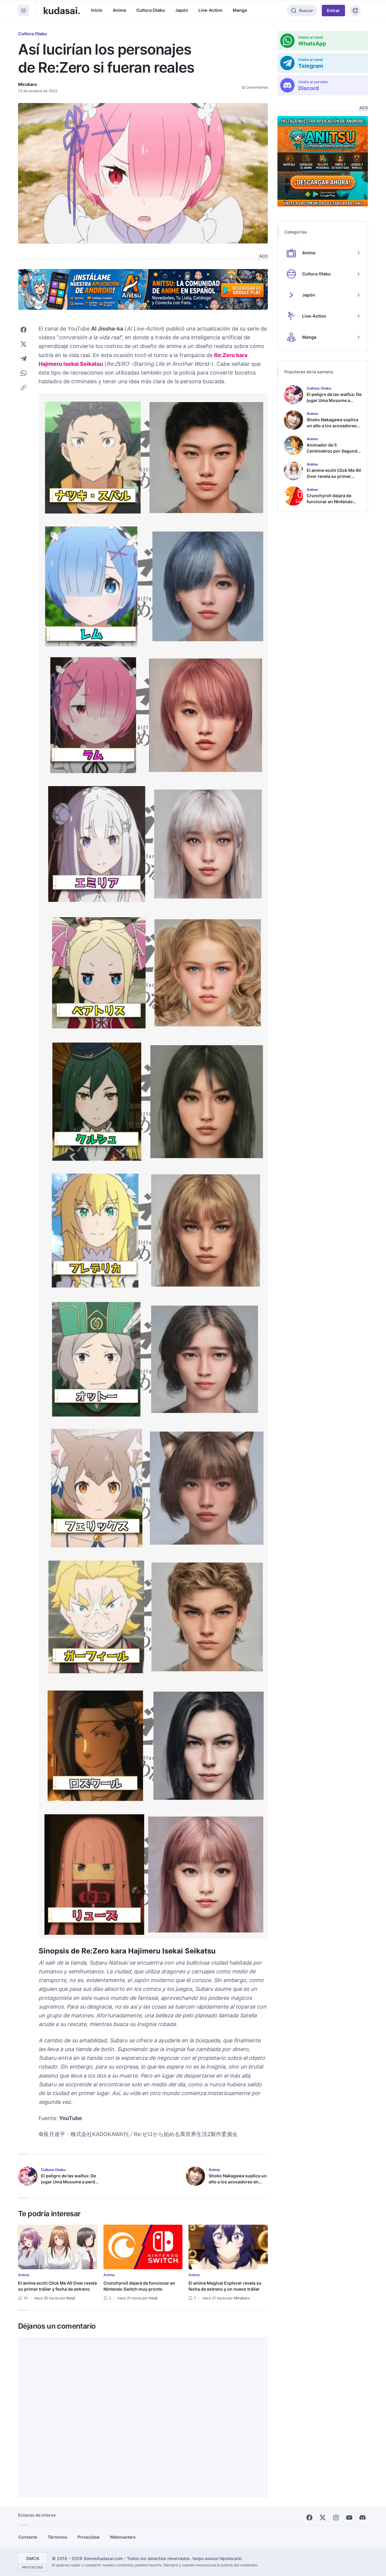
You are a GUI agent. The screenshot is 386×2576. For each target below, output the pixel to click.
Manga (240, 10)
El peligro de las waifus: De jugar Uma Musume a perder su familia (70, 2182)
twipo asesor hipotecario (217, 2558)
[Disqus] (143, 2417)
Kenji (71, 2298)
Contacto (28, 2537)
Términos (57, 2537)
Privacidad (89, 2537)
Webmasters (123, 2537)
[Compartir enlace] (24, 387)
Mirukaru (28, 84)
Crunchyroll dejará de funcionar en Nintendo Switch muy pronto (139, 2286)
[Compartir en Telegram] (24, 359)
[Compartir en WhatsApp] (24, 373)
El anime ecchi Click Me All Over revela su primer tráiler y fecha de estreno (57, 2286)
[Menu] (24, 11)
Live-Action (210, 10)
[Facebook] (309, 2518)
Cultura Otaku (151, 10)
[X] (323, 2518)
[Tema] (355, 11)
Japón (182, 10)
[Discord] (362, 2518)
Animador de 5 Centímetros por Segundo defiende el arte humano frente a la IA (333, 454)
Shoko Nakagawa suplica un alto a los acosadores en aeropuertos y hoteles (238, 2182)
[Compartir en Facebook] (24, 330)
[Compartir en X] (24, 344)
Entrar (333, 10)
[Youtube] (349, 2518)
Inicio (97, 10)
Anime (119, 10)
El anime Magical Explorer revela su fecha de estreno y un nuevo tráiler (225, 2286)
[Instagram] (336, 2518)
